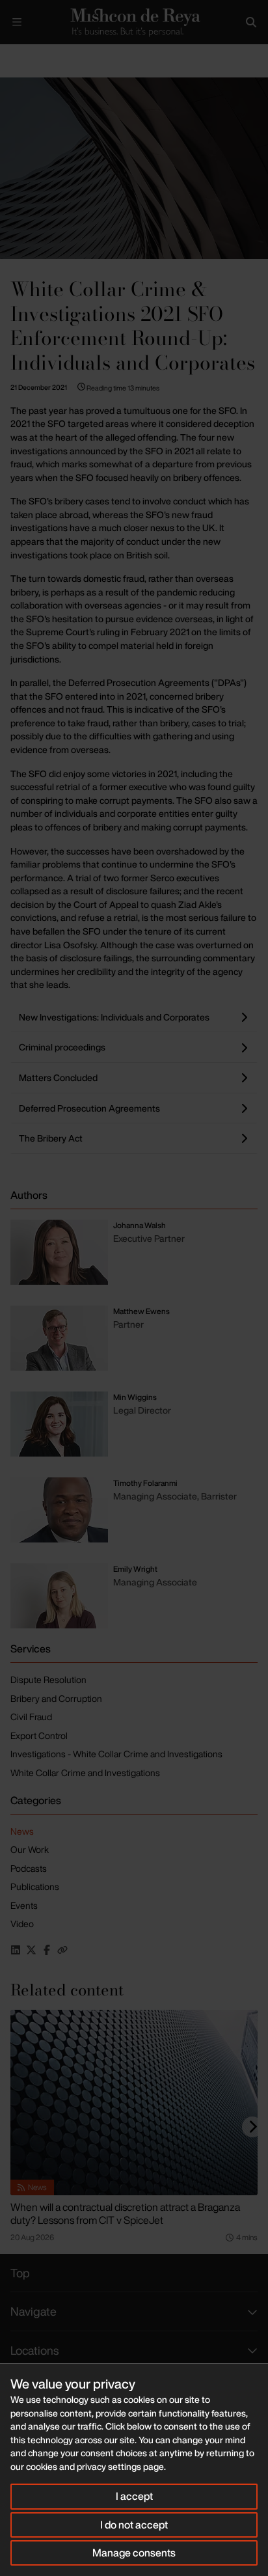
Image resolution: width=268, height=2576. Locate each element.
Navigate (33, 2311)
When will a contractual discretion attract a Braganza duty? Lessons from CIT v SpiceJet (125, 2213)
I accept (134, 2496)
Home (10, 55)
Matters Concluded (58, 1077)
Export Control (39, 1735)
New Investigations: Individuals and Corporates (114, 1017)
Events (24, 1905)
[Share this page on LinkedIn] (16, 1950)
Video (22, 1924)
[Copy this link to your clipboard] (62, 1950)
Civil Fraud (31, 1717)
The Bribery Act (51, 1138)
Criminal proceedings (62, 1047)
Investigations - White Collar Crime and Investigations (116, 1754)
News (22, 1831)
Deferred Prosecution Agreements (89, 1108)
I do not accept (134, 2525)
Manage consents (134, 2553)
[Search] (251, 22)
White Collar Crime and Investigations (85, 1773)
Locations (34, 2350)
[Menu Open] (17, 22)
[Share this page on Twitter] (31, 1950)
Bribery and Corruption (56, 1698)
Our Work (30, 1849)
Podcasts (29, 1868)
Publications (35, 1886)
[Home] (134, 22)
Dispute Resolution (48, 1679)
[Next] (252, 2127)
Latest (44, 55)
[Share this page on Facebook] (47, 1950)
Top (20, 2273)
